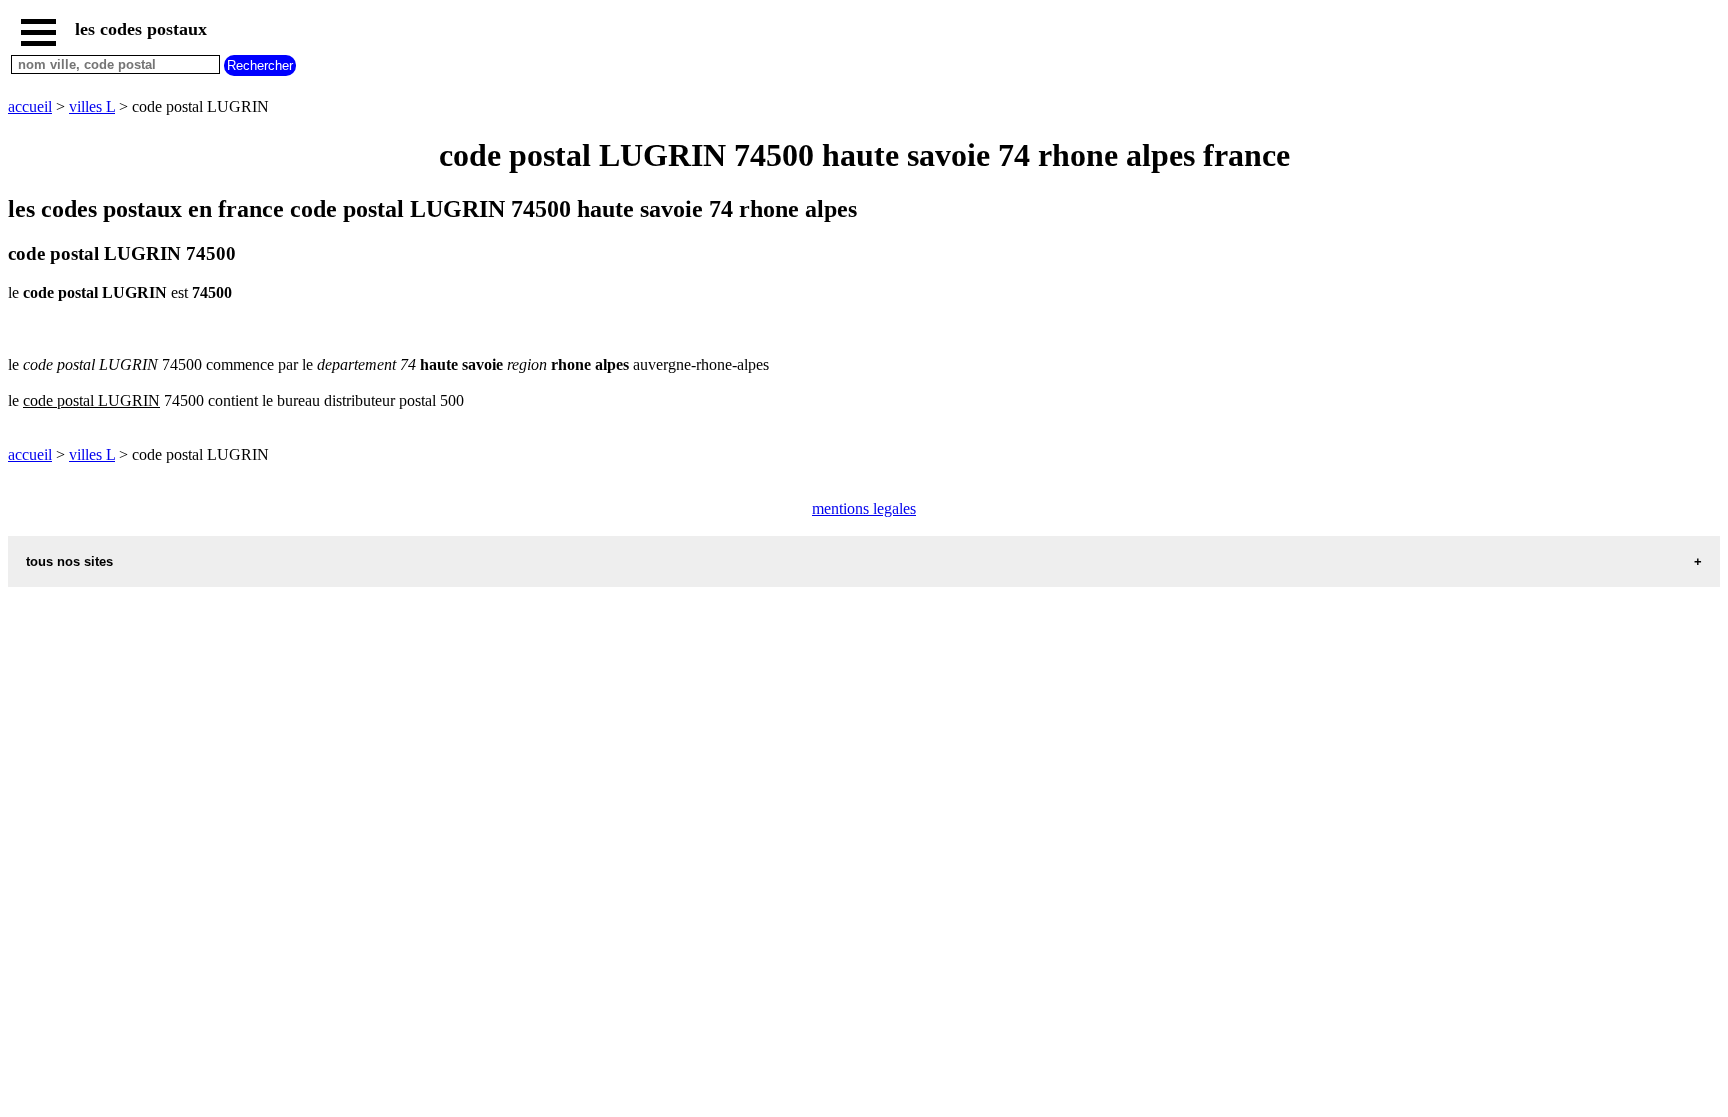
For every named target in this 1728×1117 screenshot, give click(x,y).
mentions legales (864, 508)
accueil (30, 106)
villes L (92, 106)
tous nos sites (69, 561)
